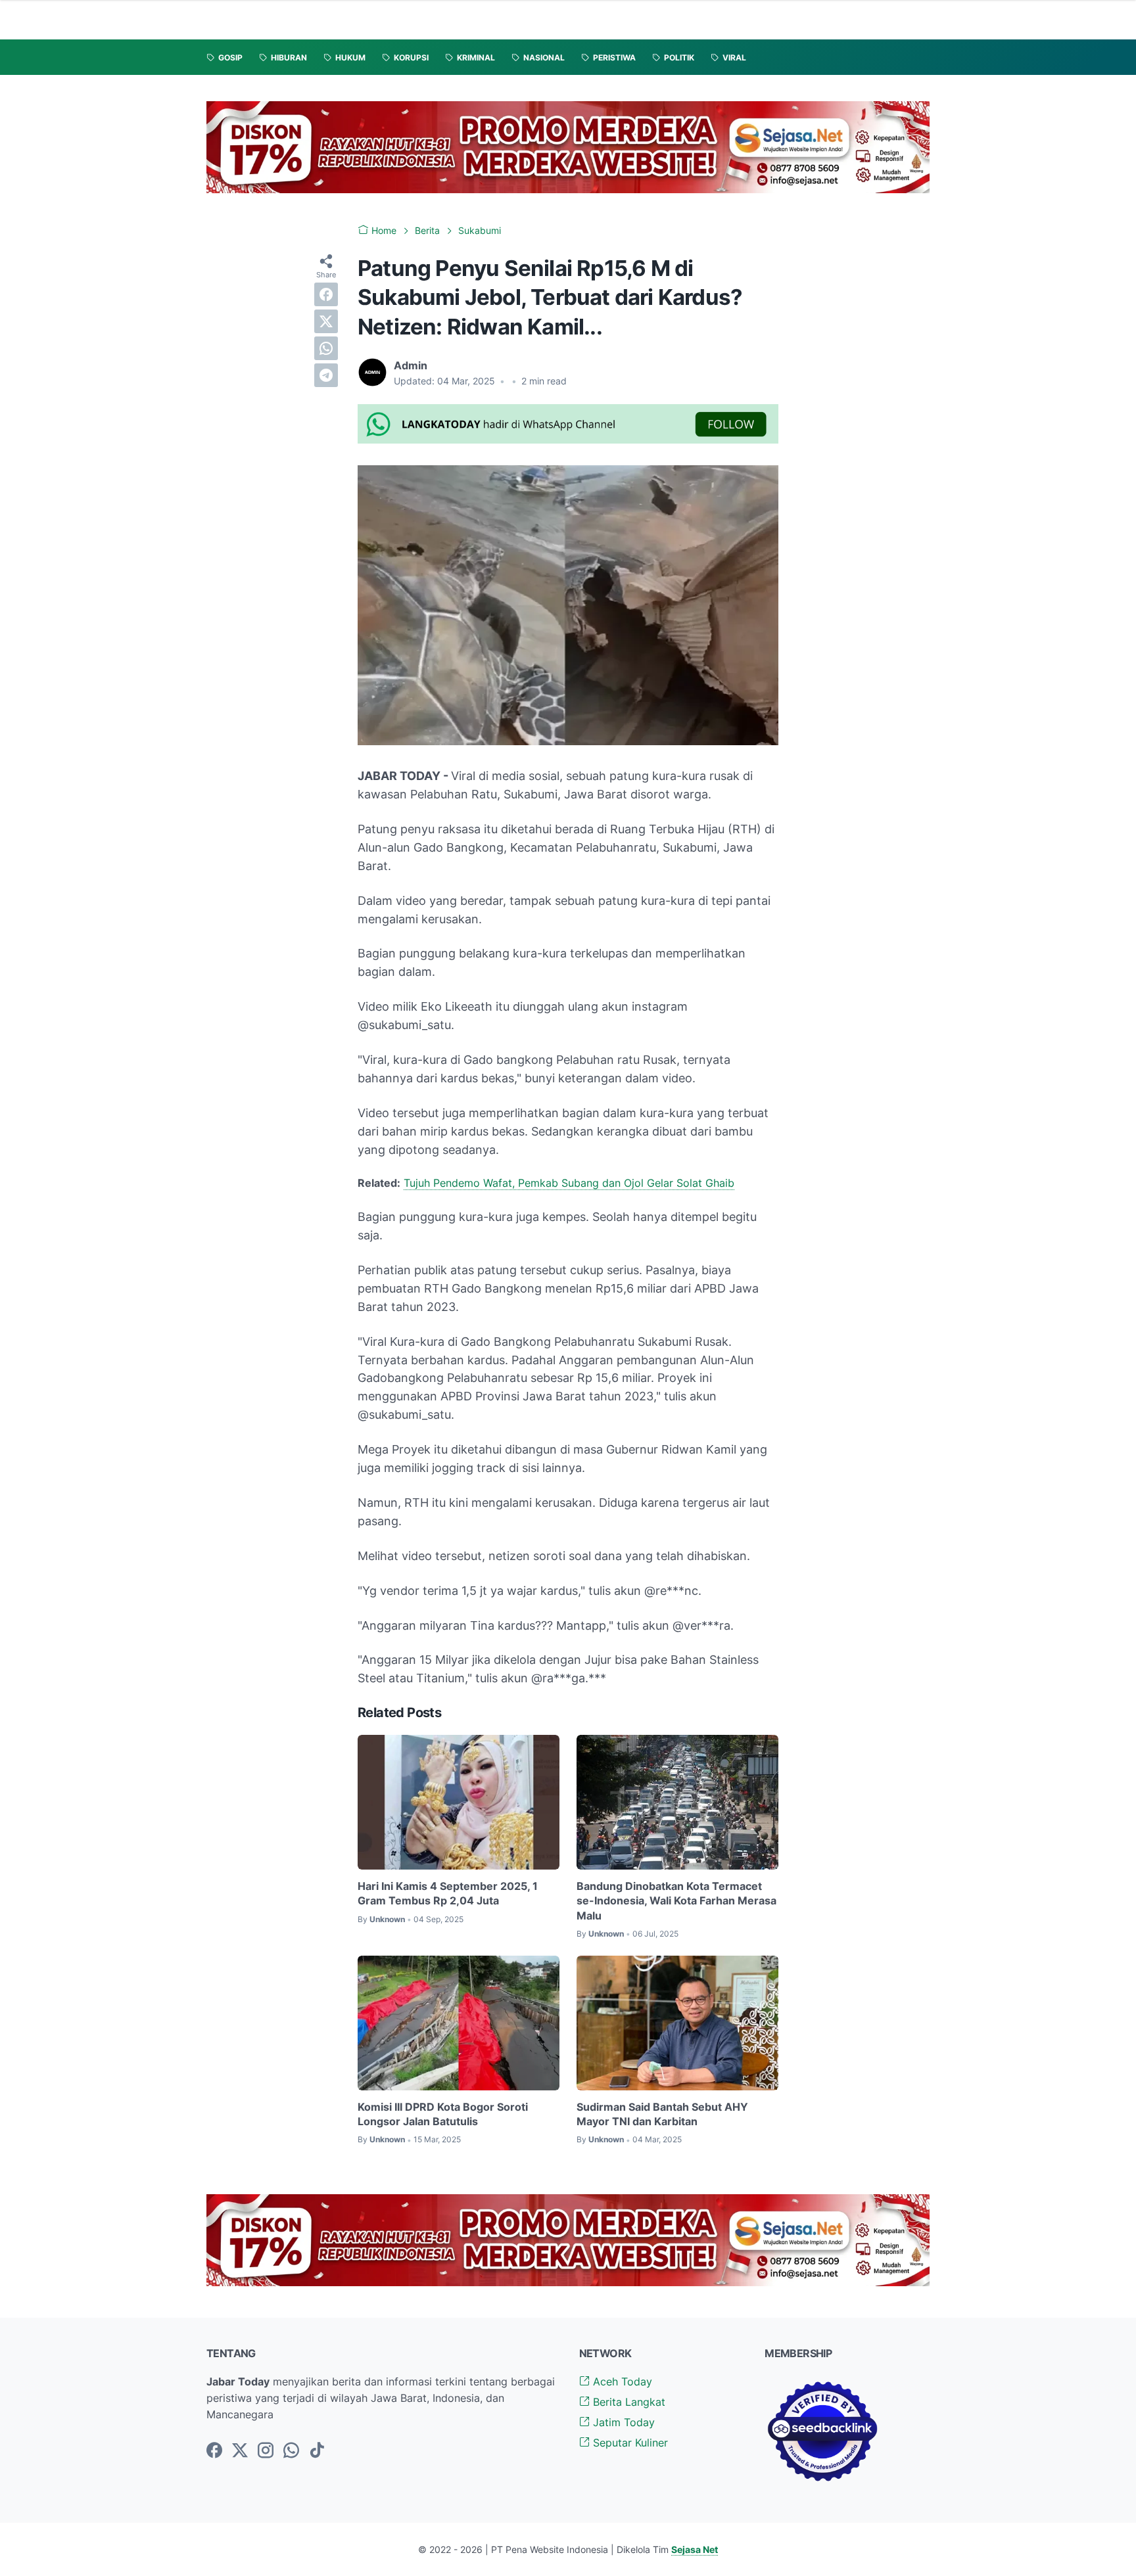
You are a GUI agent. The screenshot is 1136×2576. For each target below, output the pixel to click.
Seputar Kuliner (629, 2443)
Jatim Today (622, 2422)
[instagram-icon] (266, 2451)
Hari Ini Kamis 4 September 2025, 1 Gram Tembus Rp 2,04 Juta (448, 1893)
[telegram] (326, 375)
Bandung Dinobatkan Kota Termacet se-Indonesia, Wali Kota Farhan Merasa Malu (676, 1901)
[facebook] (326, 294)
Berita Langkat (627, 2402)
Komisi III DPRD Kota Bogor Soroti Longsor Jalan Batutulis (443, 2114)
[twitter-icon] (240, 2451)
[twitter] (326, 321)
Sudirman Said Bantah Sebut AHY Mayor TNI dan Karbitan (662, 2114)
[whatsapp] (326, 348)
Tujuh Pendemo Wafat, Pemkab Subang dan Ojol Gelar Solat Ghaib (569, 1183)
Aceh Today (621, 2381)
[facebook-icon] (214, 2451)
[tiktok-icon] (317, 2451)
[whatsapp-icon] (291, 2451)
